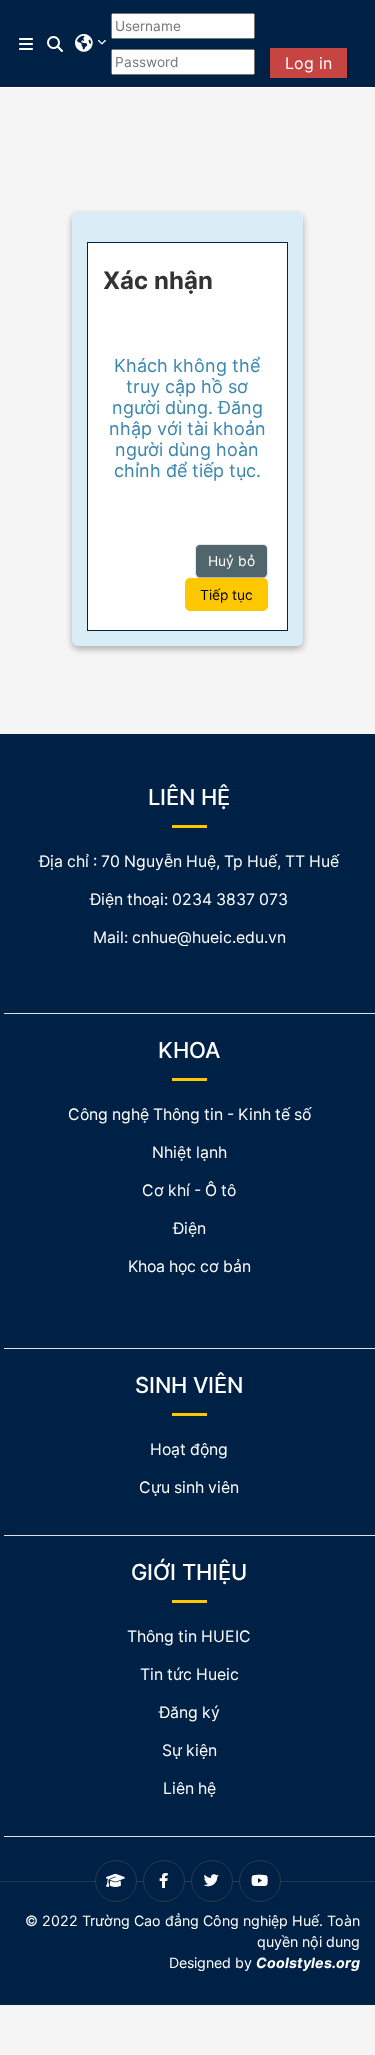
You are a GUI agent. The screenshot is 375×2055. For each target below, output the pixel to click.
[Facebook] (164, 1881)
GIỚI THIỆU (189, 1572)
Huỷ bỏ (231, 561)
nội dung (331, 1941)
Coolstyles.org (308, 1962)
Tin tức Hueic (189, 1674)
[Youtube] (260, 1881)
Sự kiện (189, 1750)
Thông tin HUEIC (189, 1636)
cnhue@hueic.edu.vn (209, 937)
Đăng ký (189, 1712)
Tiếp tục (226, 595)
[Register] (116, 1881)
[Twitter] (212, 1881)
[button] (56, 44)
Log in (308, 63)
